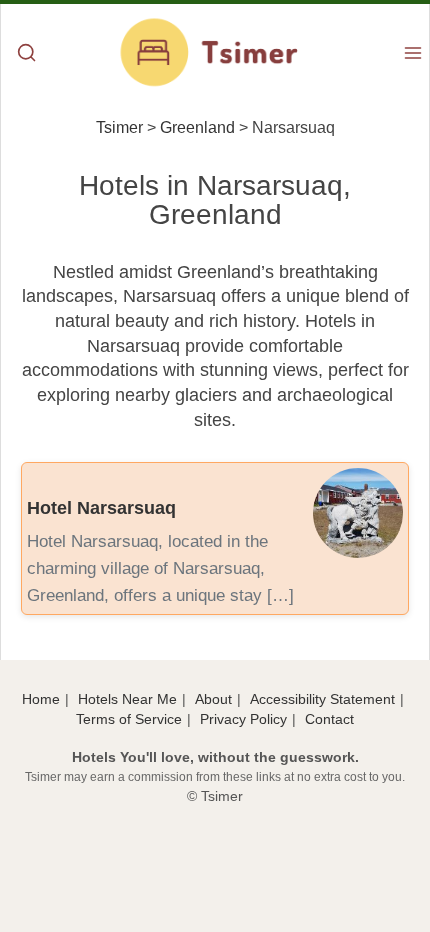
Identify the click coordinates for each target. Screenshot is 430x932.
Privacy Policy (243, 719)
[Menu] (413, 54)
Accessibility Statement (322, 699)
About (213, 699)
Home (41, 699)
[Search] (27, 54)
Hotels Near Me (127, 699)
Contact (329, 719)
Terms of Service (129, 719)
